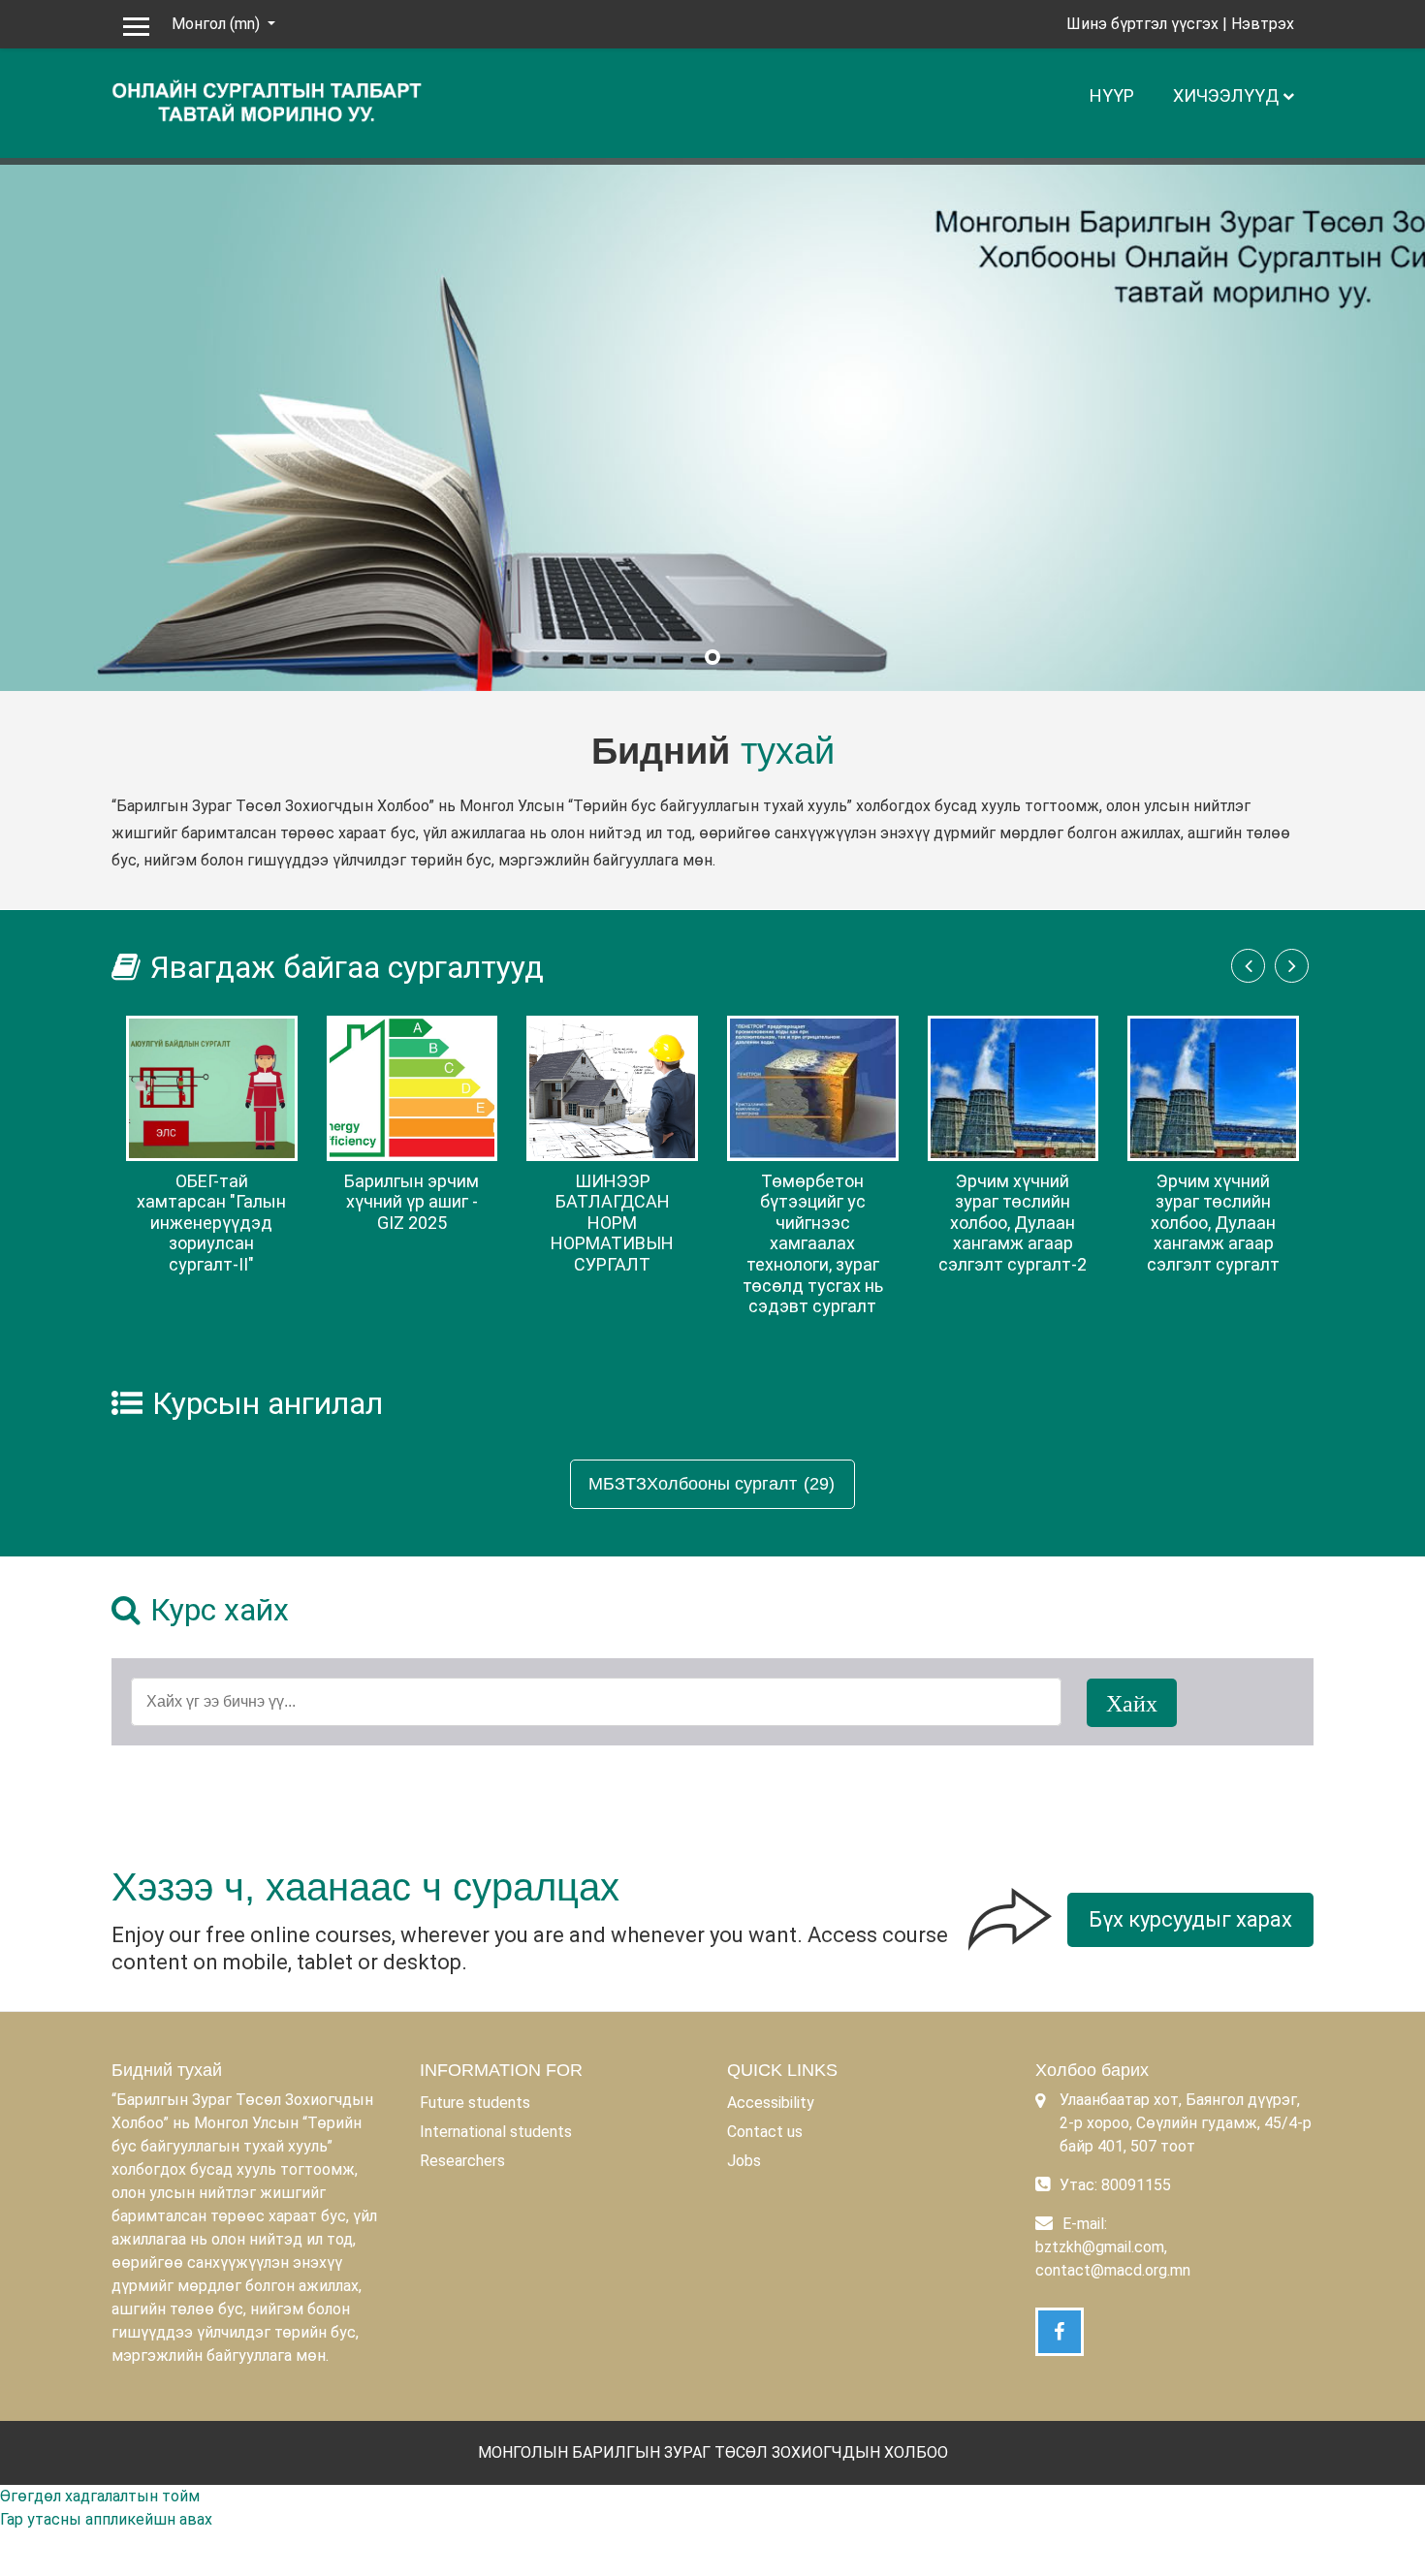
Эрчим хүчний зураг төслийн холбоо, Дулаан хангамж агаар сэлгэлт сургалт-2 (1013, 1223)
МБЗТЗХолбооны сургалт (693, 1484)
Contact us (765, 2132)
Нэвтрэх (1263, 24)
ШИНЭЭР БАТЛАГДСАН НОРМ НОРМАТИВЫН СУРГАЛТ (612, 1223)
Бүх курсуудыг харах (1190, 1919)
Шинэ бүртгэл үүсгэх (1142, 24)
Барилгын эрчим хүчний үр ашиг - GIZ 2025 (412, 1202)
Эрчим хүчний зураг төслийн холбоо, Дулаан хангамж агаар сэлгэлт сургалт (1213, 1223)
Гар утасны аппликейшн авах (106, 2519)
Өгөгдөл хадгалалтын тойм (100, 2496)
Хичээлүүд (1226, 95)
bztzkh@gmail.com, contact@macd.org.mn (1113, 2259)
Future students (475, 2103)
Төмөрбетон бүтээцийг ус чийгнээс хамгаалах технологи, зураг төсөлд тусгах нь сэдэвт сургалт (813, 1244)
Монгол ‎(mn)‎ (218, 24)
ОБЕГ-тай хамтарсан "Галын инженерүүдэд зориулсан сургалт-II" (211, 1223)
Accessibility (771, 2103)
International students (496, 2132)
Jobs (744, 2161)
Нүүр (1112, 95)
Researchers (462, 2161)
